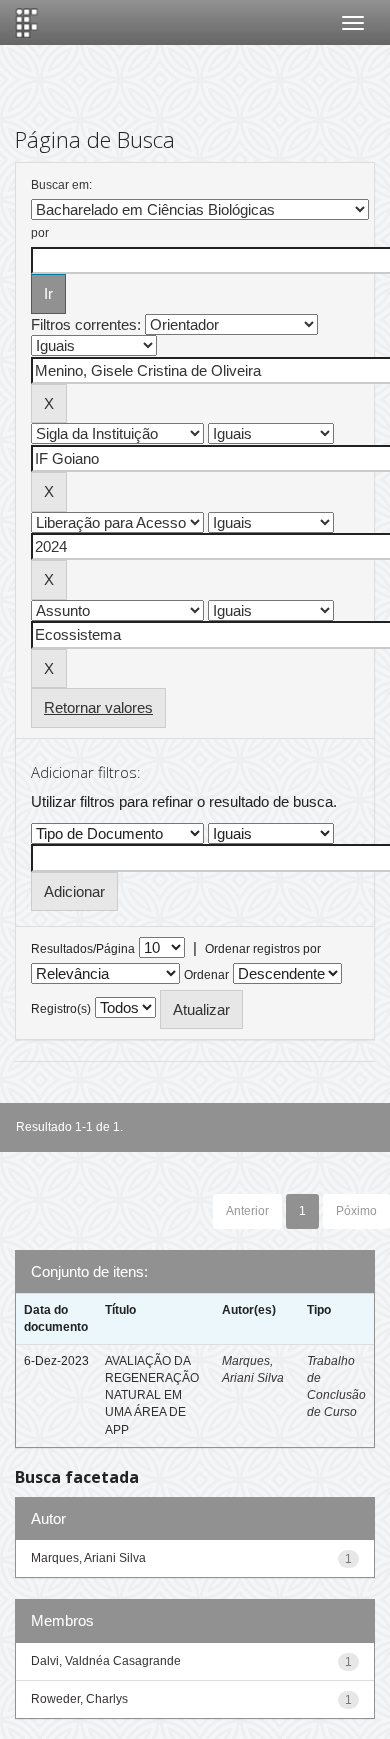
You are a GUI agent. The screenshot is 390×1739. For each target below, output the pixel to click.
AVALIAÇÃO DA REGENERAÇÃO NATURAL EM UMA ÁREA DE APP (152, 1395)
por (40, 233)
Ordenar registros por (263, 949)
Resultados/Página (83, 949)
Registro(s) (61, 1009)
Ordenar (206, 975)
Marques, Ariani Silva (88, 1558)
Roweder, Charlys (79, 1699)
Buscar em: (61, 185)
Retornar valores (98, 707)
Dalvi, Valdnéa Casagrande (106, 1661)
